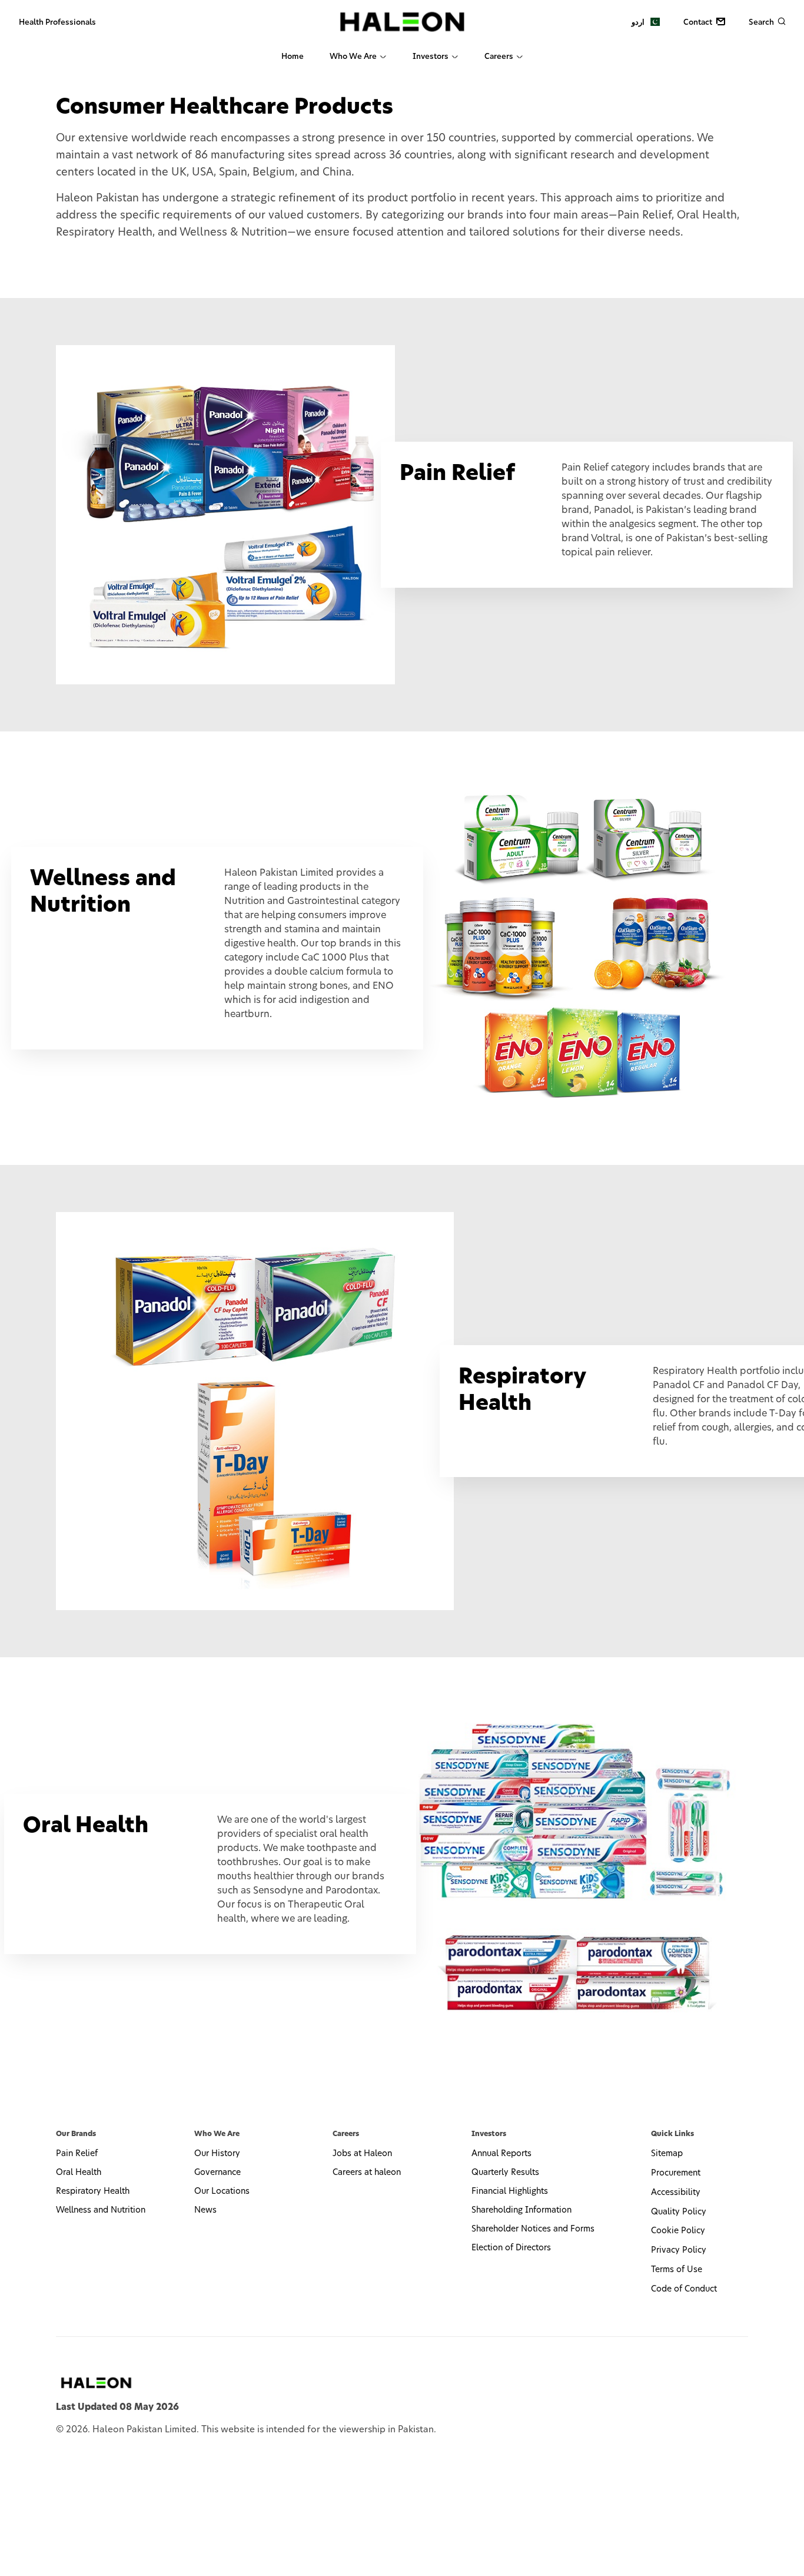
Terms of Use (677, 2270)
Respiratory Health (93, 2191)
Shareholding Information (521, 2210)
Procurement (676, 2173)
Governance (217, 2173)
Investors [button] (431, 57)
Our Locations (222, 2191)
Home (293, 57)
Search (762, 23)
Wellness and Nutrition (101, 2210)
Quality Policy (679, 2212)
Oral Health (79, 2173)
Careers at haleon (367, 2173)
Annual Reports (501, 2154)
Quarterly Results (505, 2173)
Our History (217, 2154)
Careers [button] (499, 57)
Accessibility (676, 2193)
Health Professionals (57, 23)
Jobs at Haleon (362, 2154)
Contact (699, 23)
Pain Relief (77, 2154)
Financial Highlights (510, 2191)
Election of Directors (511, 2248)
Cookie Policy (678, 2231)
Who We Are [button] (353, 57)
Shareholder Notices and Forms (533, 2229)
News (205, 2210)
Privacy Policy (679, 2250)
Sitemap (667, 2154)
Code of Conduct (684, 2289)
